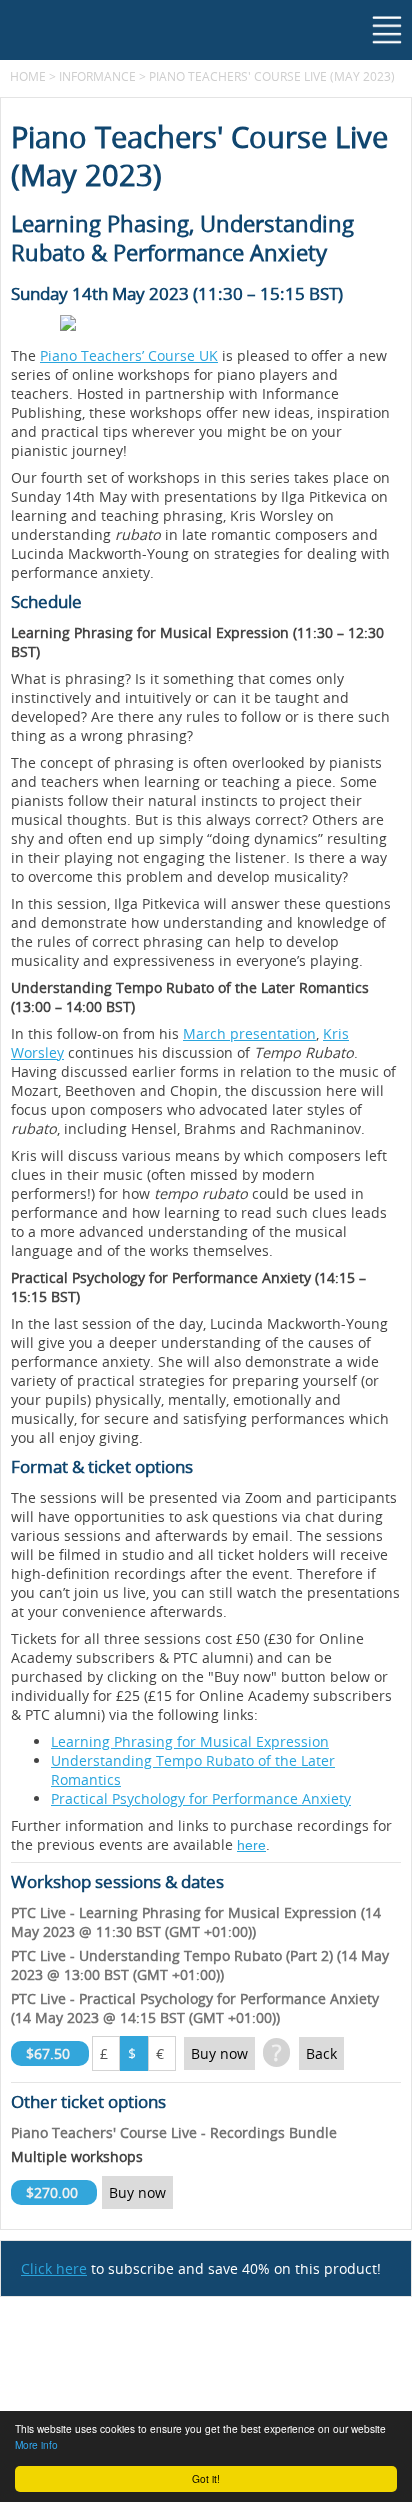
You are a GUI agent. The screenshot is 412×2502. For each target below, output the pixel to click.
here (251, 1845)
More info (36, 2444)
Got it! (206, 2478)
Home (28, 76)
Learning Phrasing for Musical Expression (190, 1741)
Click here (54, 2268)
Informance (97, 76)
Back (321, 2053)
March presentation (249, 1033)
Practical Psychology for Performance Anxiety (201, 1798)
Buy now (219, 2053)
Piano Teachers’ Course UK (129, 355)
